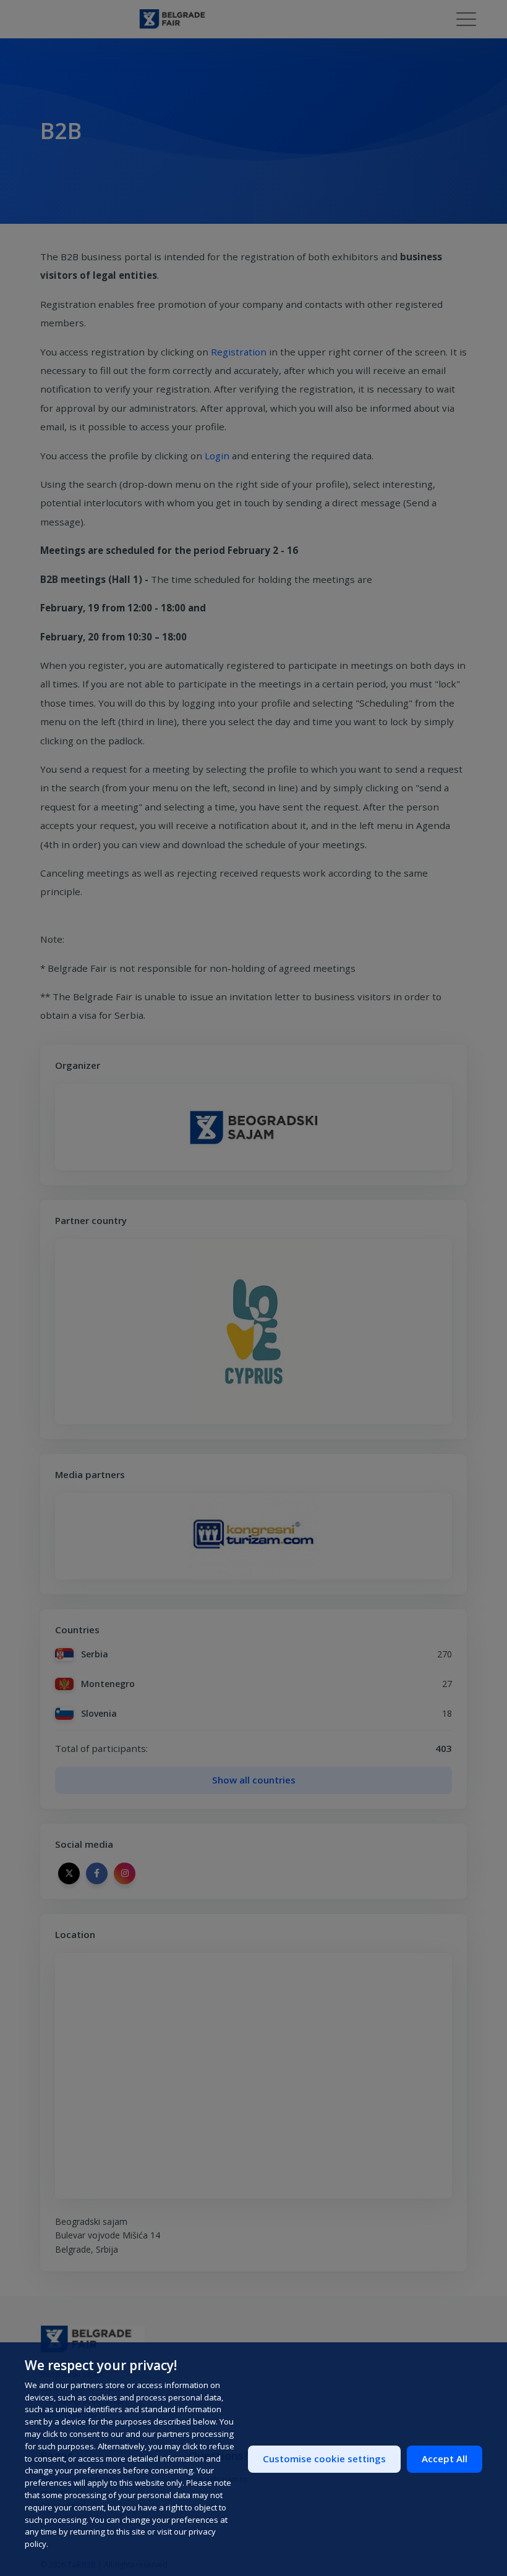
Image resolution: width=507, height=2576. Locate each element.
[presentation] (64, 1536)
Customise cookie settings (324, 2459)
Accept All (445, 2459)
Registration (239, 352)
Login (217, 456)
